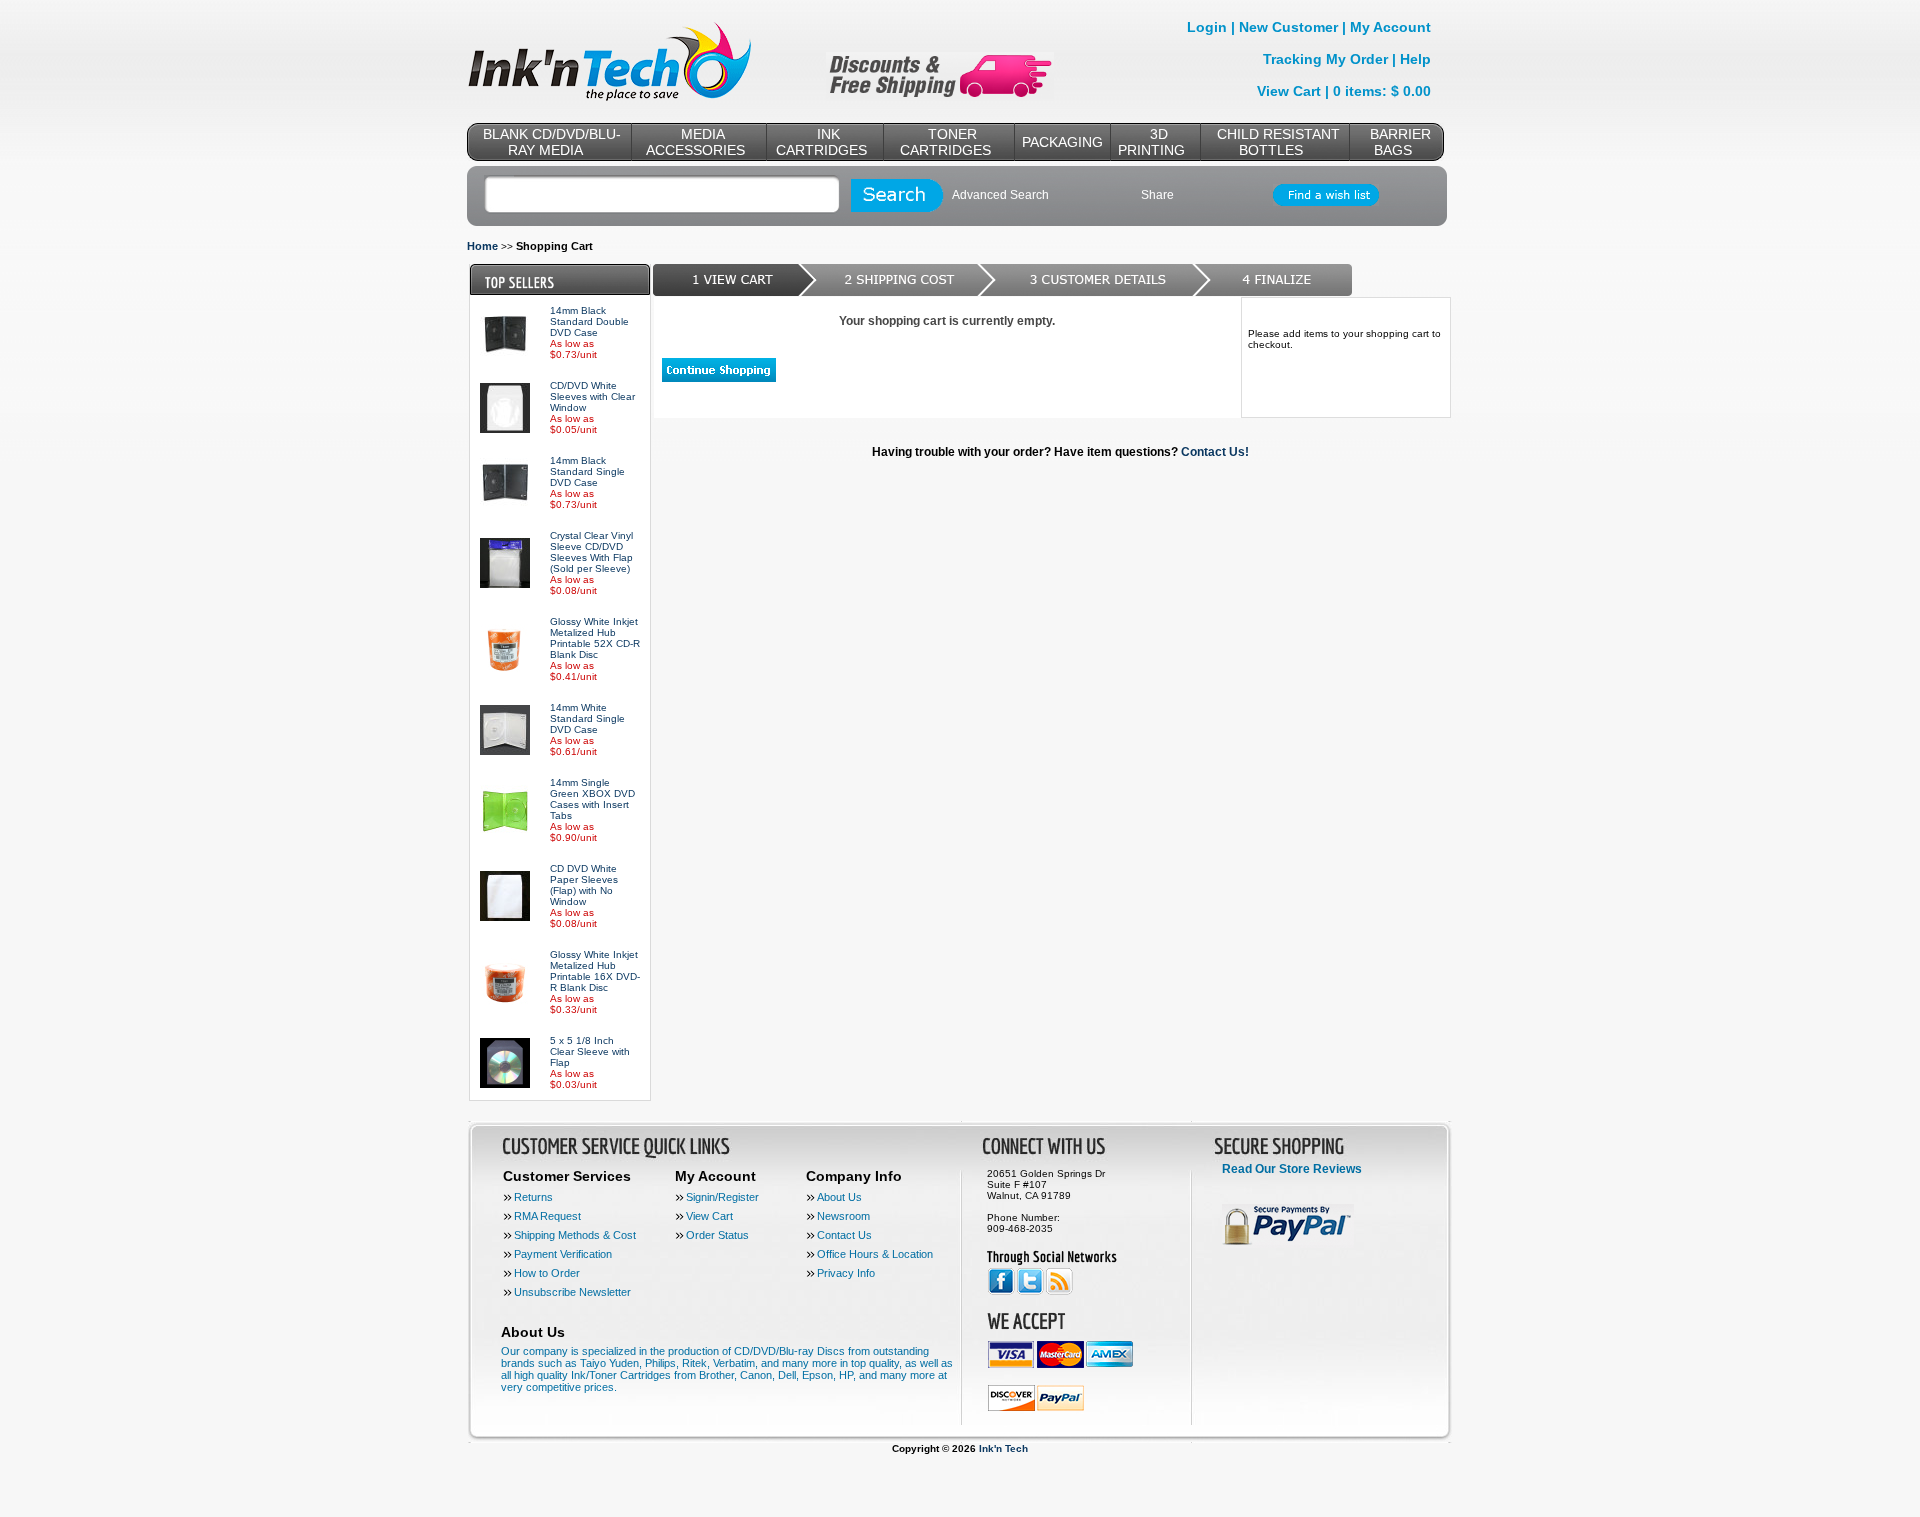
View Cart (1289, 91)
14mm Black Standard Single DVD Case (587, 471)
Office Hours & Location (875, 1254)
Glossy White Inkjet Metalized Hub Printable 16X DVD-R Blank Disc (595, 971)
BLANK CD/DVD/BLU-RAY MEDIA (552, 142)
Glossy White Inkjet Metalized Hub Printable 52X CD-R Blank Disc (595, 638)
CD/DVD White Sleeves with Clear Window (592, 396)
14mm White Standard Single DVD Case (587, 718)
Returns (533, 1197)
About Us (839, 1197)
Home (482, 246)
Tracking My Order (1325, 59)
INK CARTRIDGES (821, 142)
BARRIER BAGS (1400, 142)
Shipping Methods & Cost (575, 1235)
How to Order (547, 1273)
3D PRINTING (1151, 142)
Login (1207, 27)
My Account (1390, 27)
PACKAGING (1062, 142)
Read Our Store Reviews (1292, 1169)
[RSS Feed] (1059, 1291)
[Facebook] (1001, 1291)
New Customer (1288, 27)
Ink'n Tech (1003, 1448)
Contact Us (844, 1235)
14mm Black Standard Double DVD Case (589, 321)
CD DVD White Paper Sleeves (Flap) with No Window (584, 885)
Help (1415, 59)
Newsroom (843, 1216)
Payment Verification (563, 1254)
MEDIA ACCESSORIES (695, 142)
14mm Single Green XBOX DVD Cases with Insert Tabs (592, 799)
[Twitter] (1030, 1291)
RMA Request (547, 1216)
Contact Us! (1215, 452)
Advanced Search (1000, 195)
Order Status (717, 1235)
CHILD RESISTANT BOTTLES (1278, 142)
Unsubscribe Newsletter (572, 1292)
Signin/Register (722, 1197)
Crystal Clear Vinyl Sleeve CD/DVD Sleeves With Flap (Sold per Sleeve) (591, 552)
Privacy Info (846, 1273)
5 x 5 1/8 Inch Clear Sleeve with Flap (590, 1051)
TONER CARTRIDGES (945, 142)
